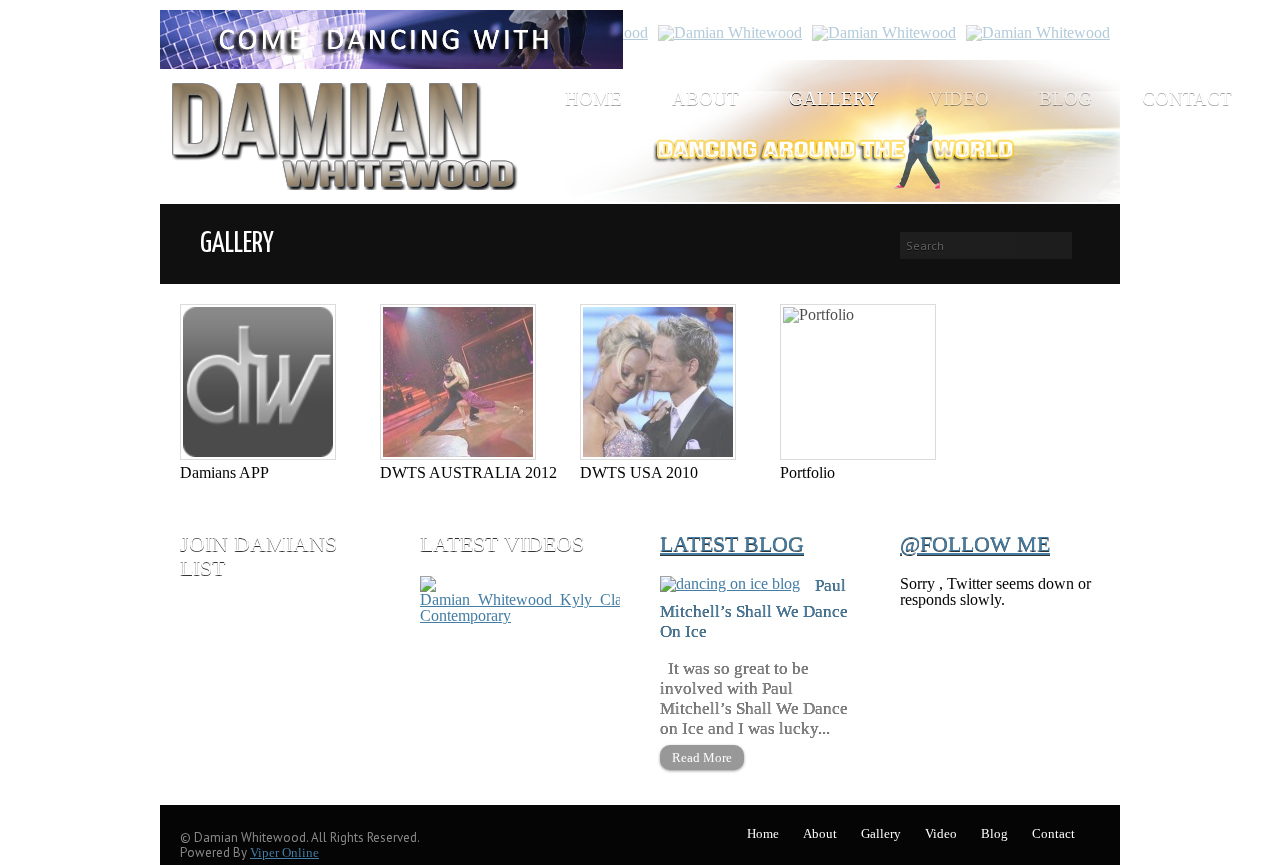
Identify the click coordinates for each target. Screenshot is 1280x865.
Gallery (834, 98)
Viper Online (284, 852)
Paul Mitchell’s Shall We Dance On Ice (754, 608)
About (705, 98)
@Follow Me (975, 543)
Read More (702, 757)
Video (959, 98)
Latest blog (732, 543)
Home (593, 98)
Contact (1187, 98)
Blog (1065, 98)
